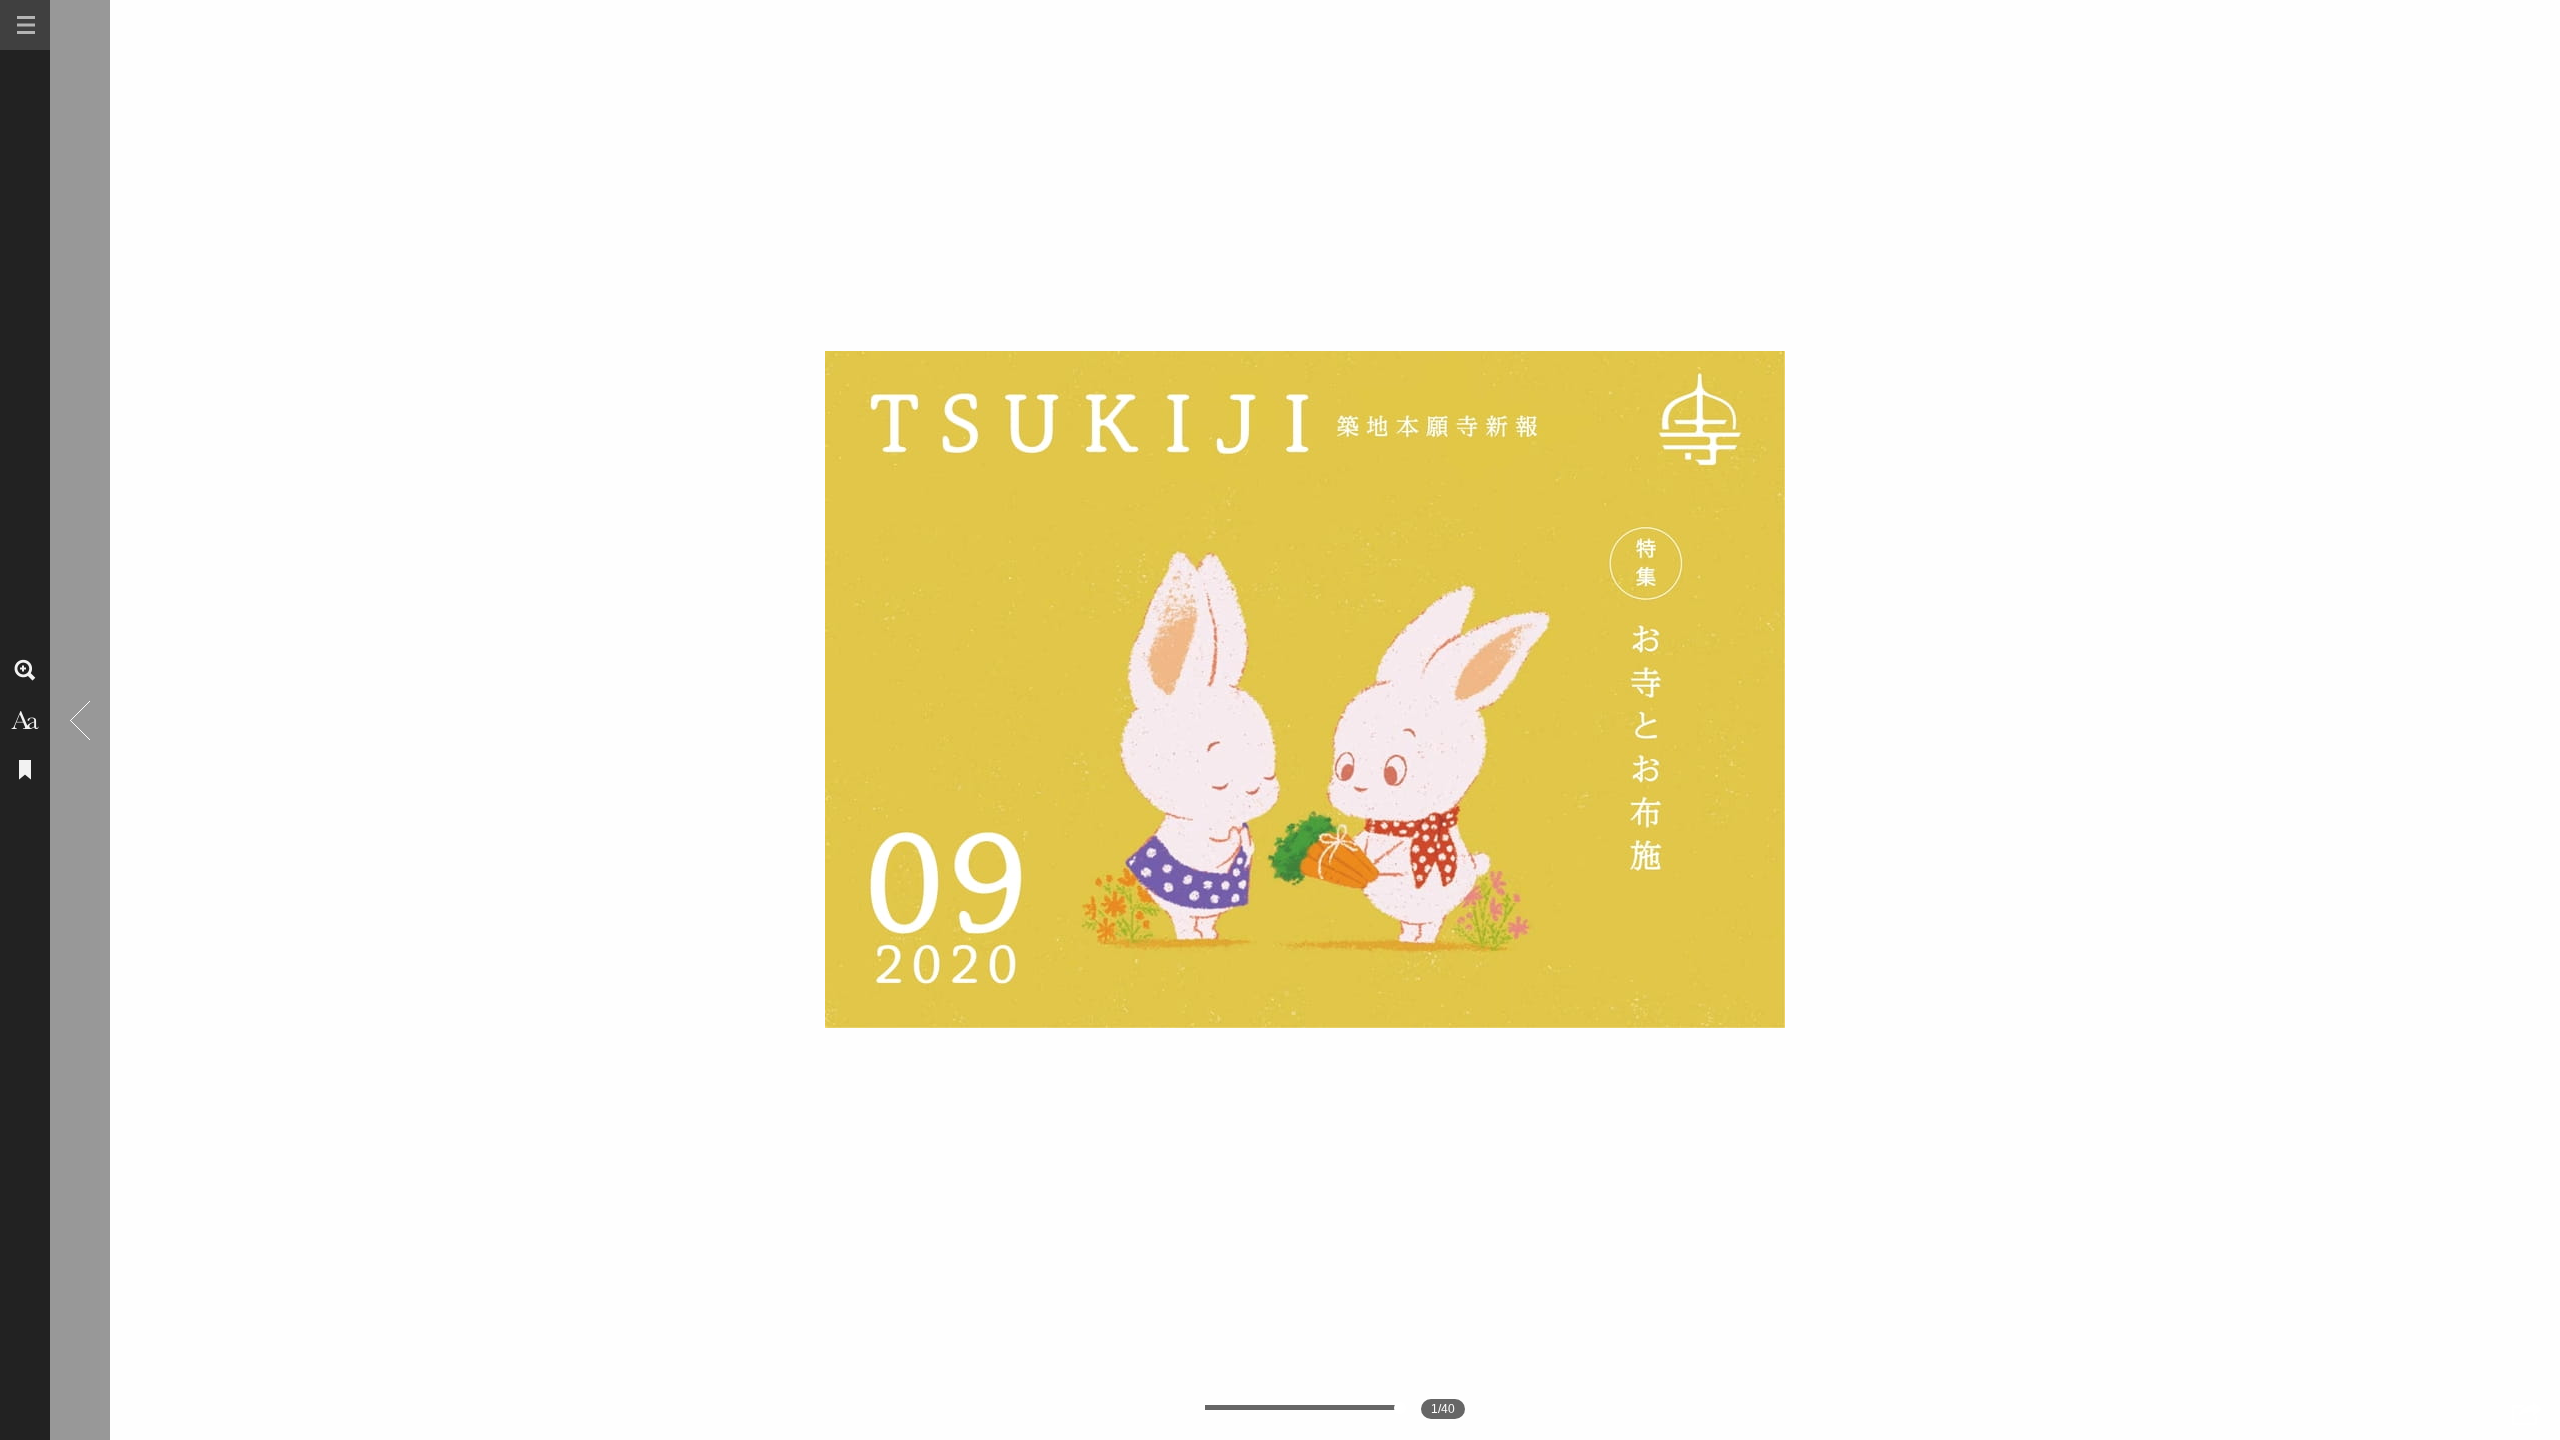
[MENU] (25, 25)
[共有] (2527, 1413)
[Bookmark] (25, 770)
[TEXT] (25, 720)
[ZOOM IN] (25, 670)
